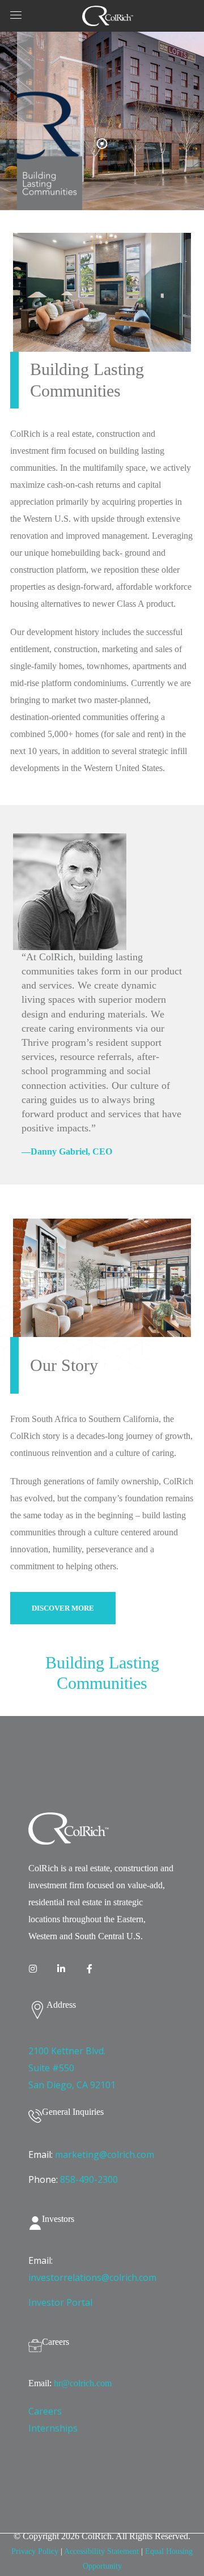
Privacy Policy (35, 2551)
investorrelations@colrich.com (92, 2277)
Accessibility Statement (101, 2551)
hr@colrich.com (83, 2383)
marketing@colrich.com (105, 2155)
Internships (53, 2428)
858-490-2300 (89, 2179)
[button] (63, 1608)
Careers (45, 2411)
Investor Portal (60, 2302)
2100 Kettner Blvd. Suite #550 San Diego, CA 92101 (72, 2068)
